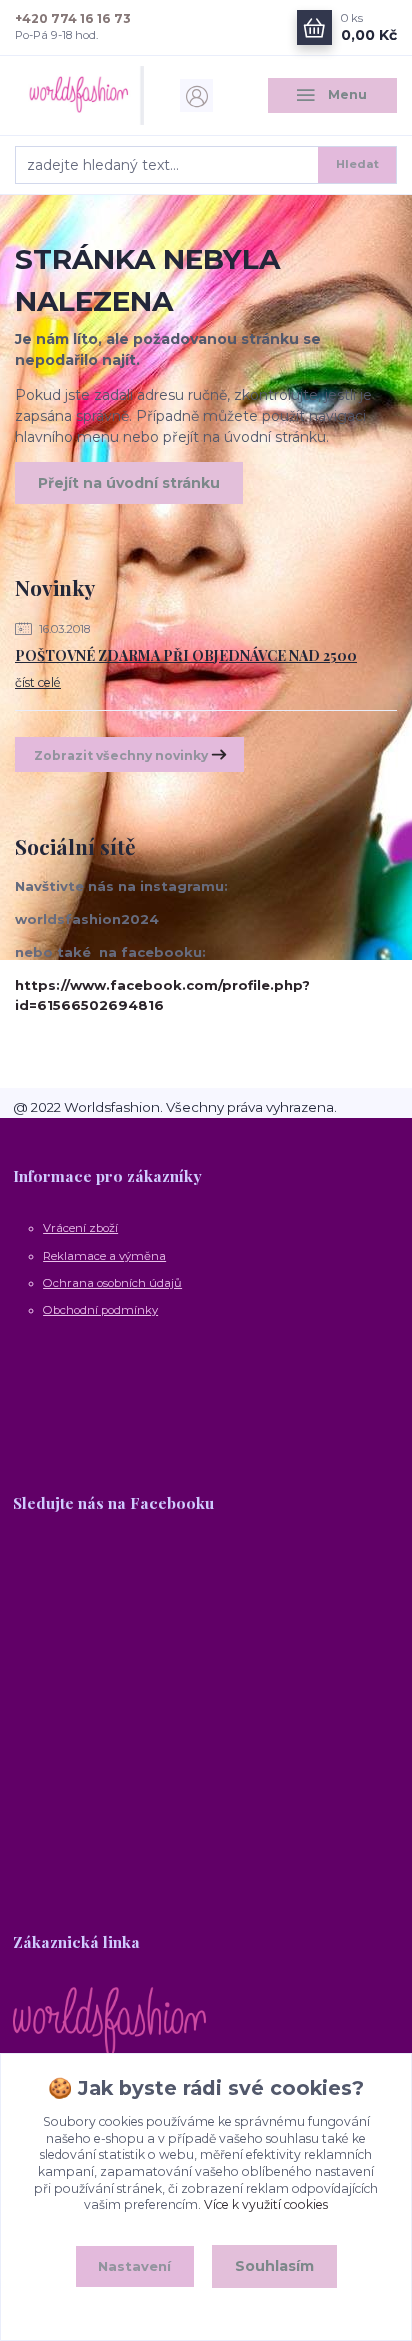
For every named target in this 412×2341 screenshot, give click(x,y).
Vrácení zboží (80, 1228)
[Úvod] (80, 95)
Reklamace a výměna (104, 1256)
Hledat (357, 164)
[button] (206, 1403)
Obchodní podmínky (100, 1310)
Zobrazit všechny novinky (121, 755)
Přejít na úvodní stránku (129, 483)
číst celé (38, 682)
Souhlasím (274, 2266)
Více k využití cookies (266, 2204)
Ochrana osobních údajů (112, 1283)
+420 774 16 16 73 (73, 18)
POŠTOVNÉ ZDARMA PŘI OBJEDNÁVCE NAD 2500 (186, 655)
